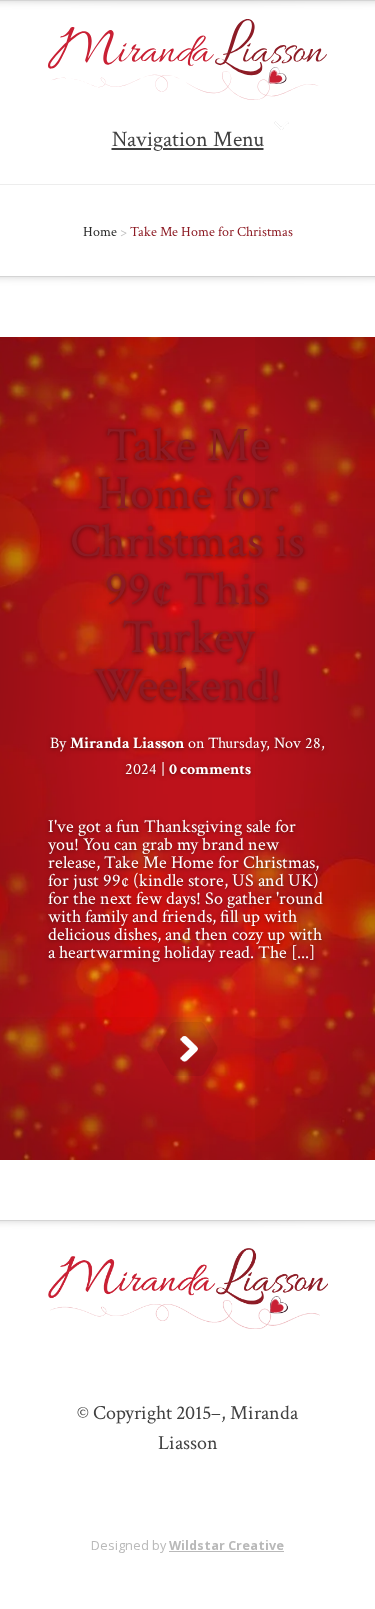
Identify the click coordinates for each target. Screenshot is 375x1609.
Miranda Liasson (127, 743)
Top (352, 1581)
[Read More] (187, 1049)
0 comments (210, 769)
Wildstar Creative (226, 1545)
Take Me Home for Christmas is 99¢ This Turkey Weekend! (187, 565)
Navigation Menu (188, 139)
